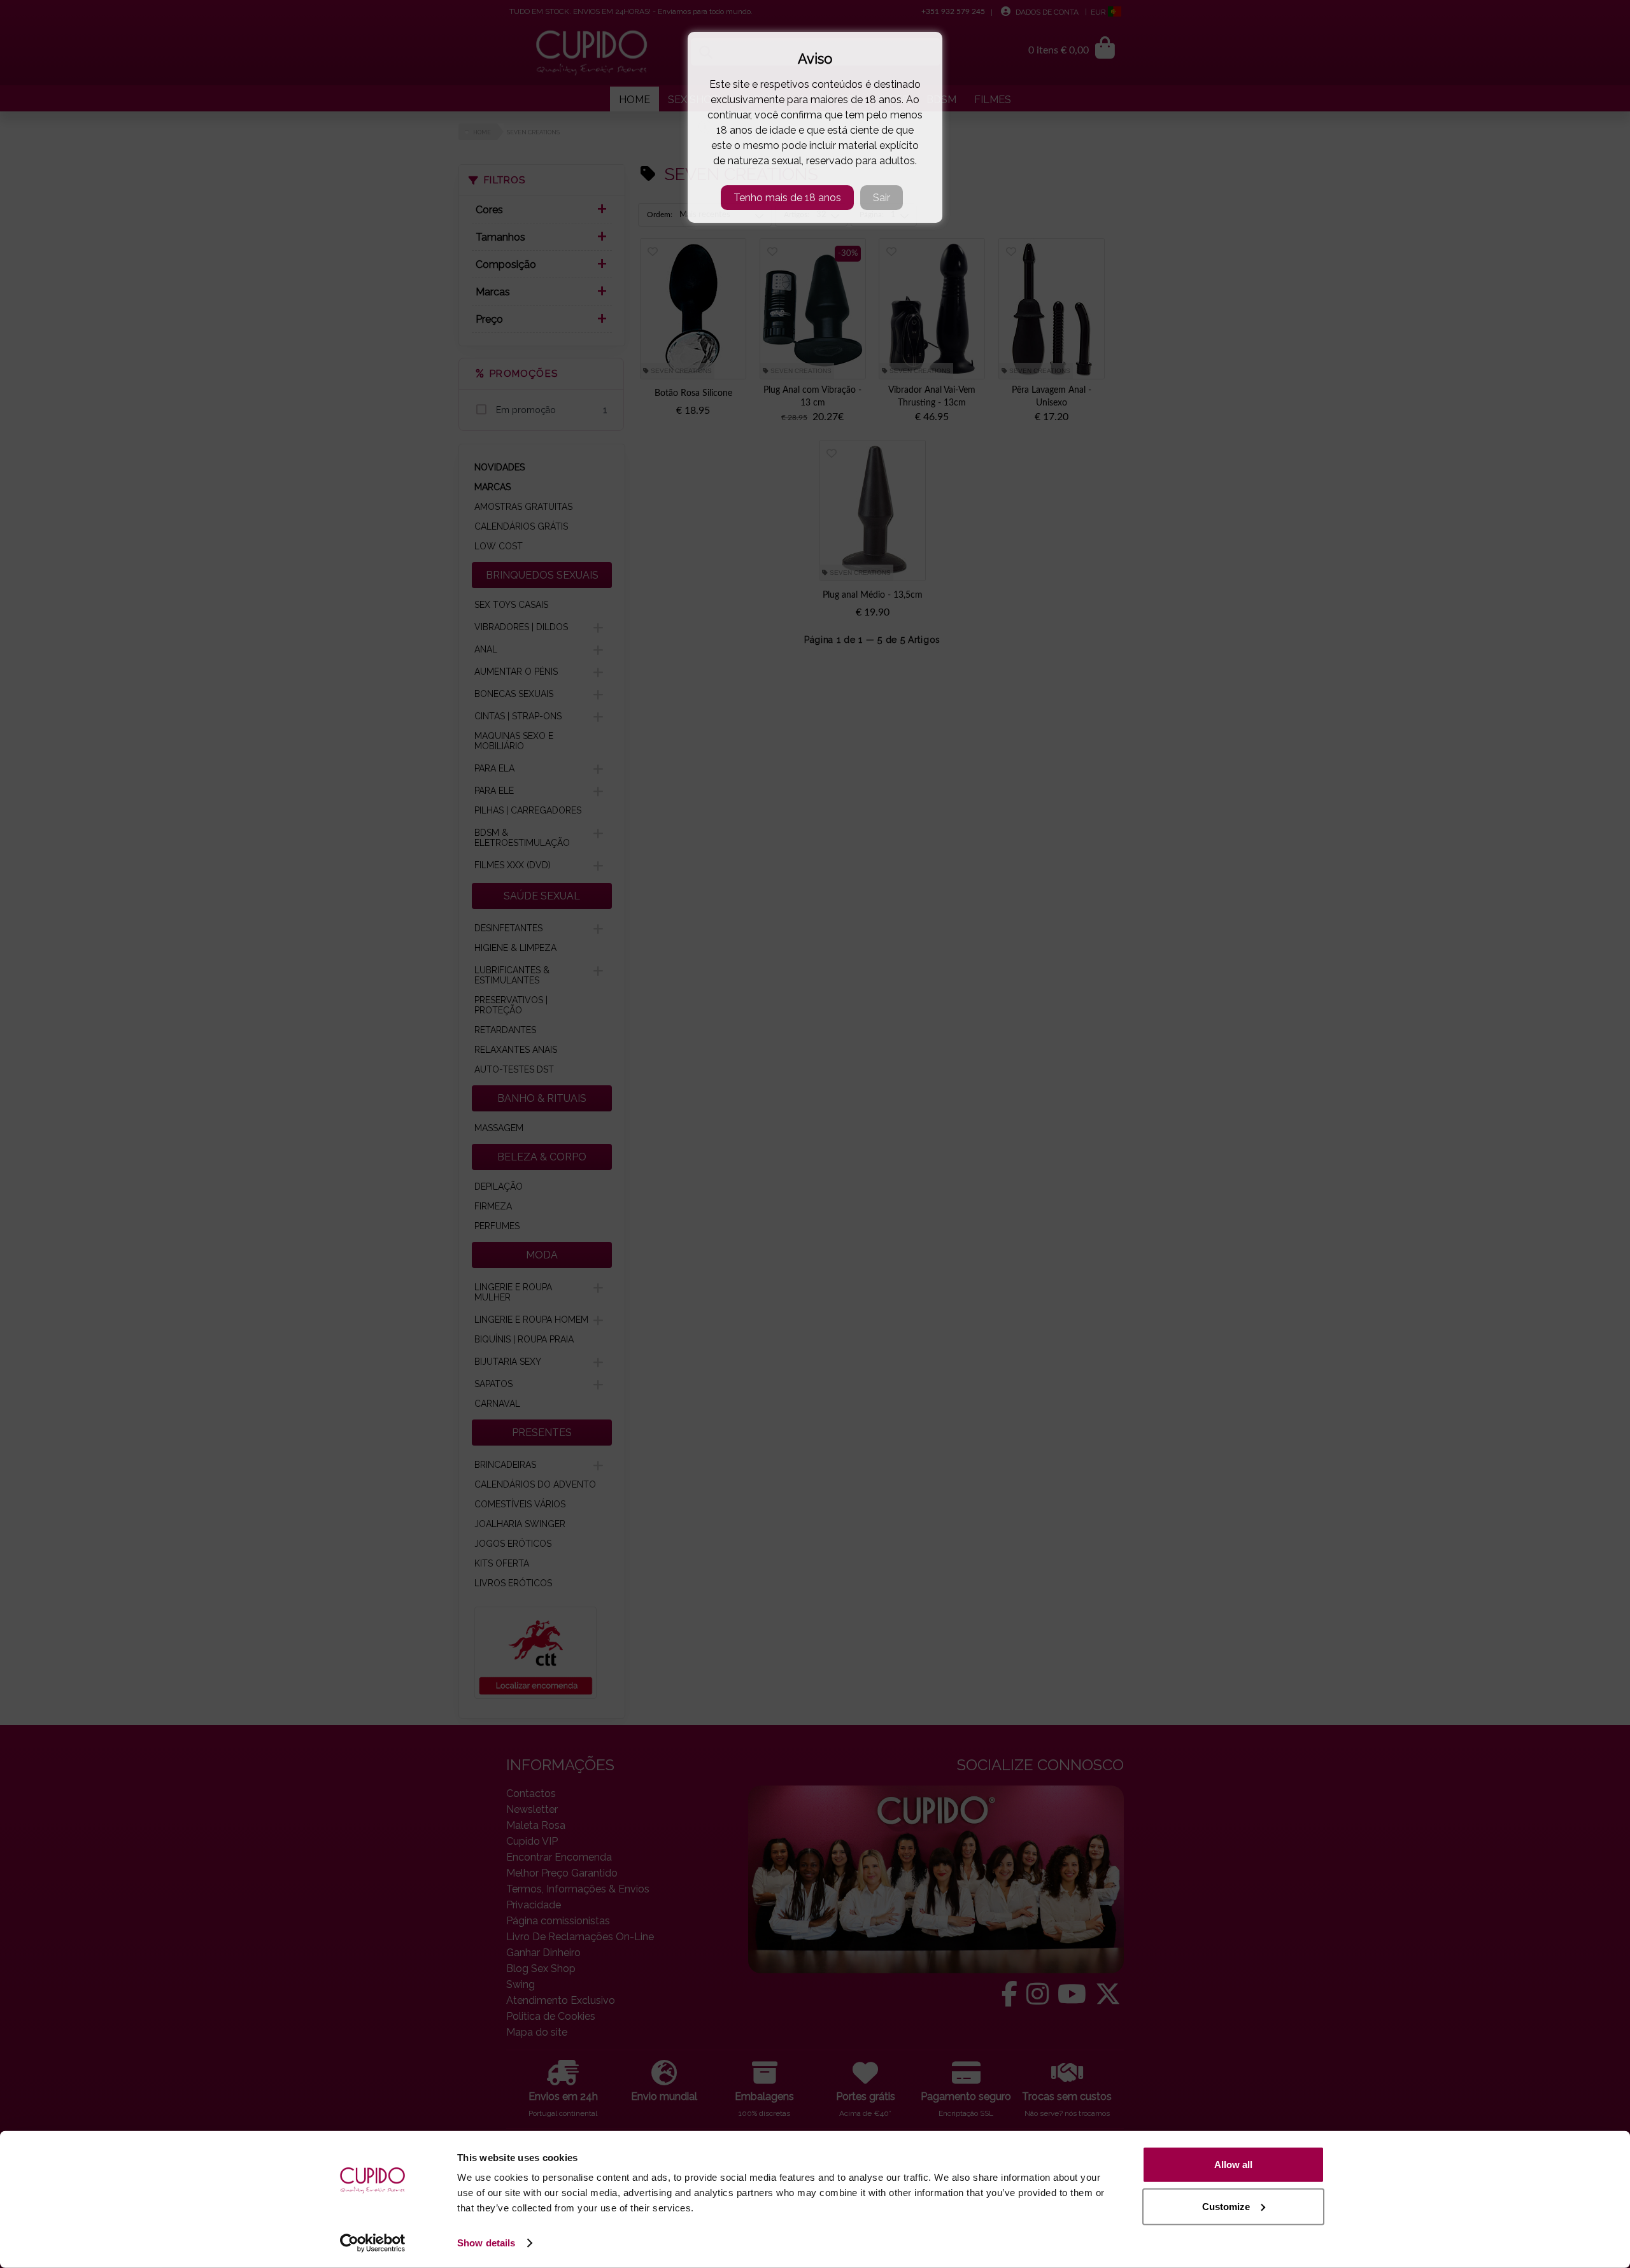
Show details (486, 2243)
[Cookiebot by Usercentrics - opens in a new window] (373, 2243)
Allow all (1233, 2165)
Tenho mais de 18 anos (787, 198)
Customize (1226, 2206)
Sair (882, 198)
